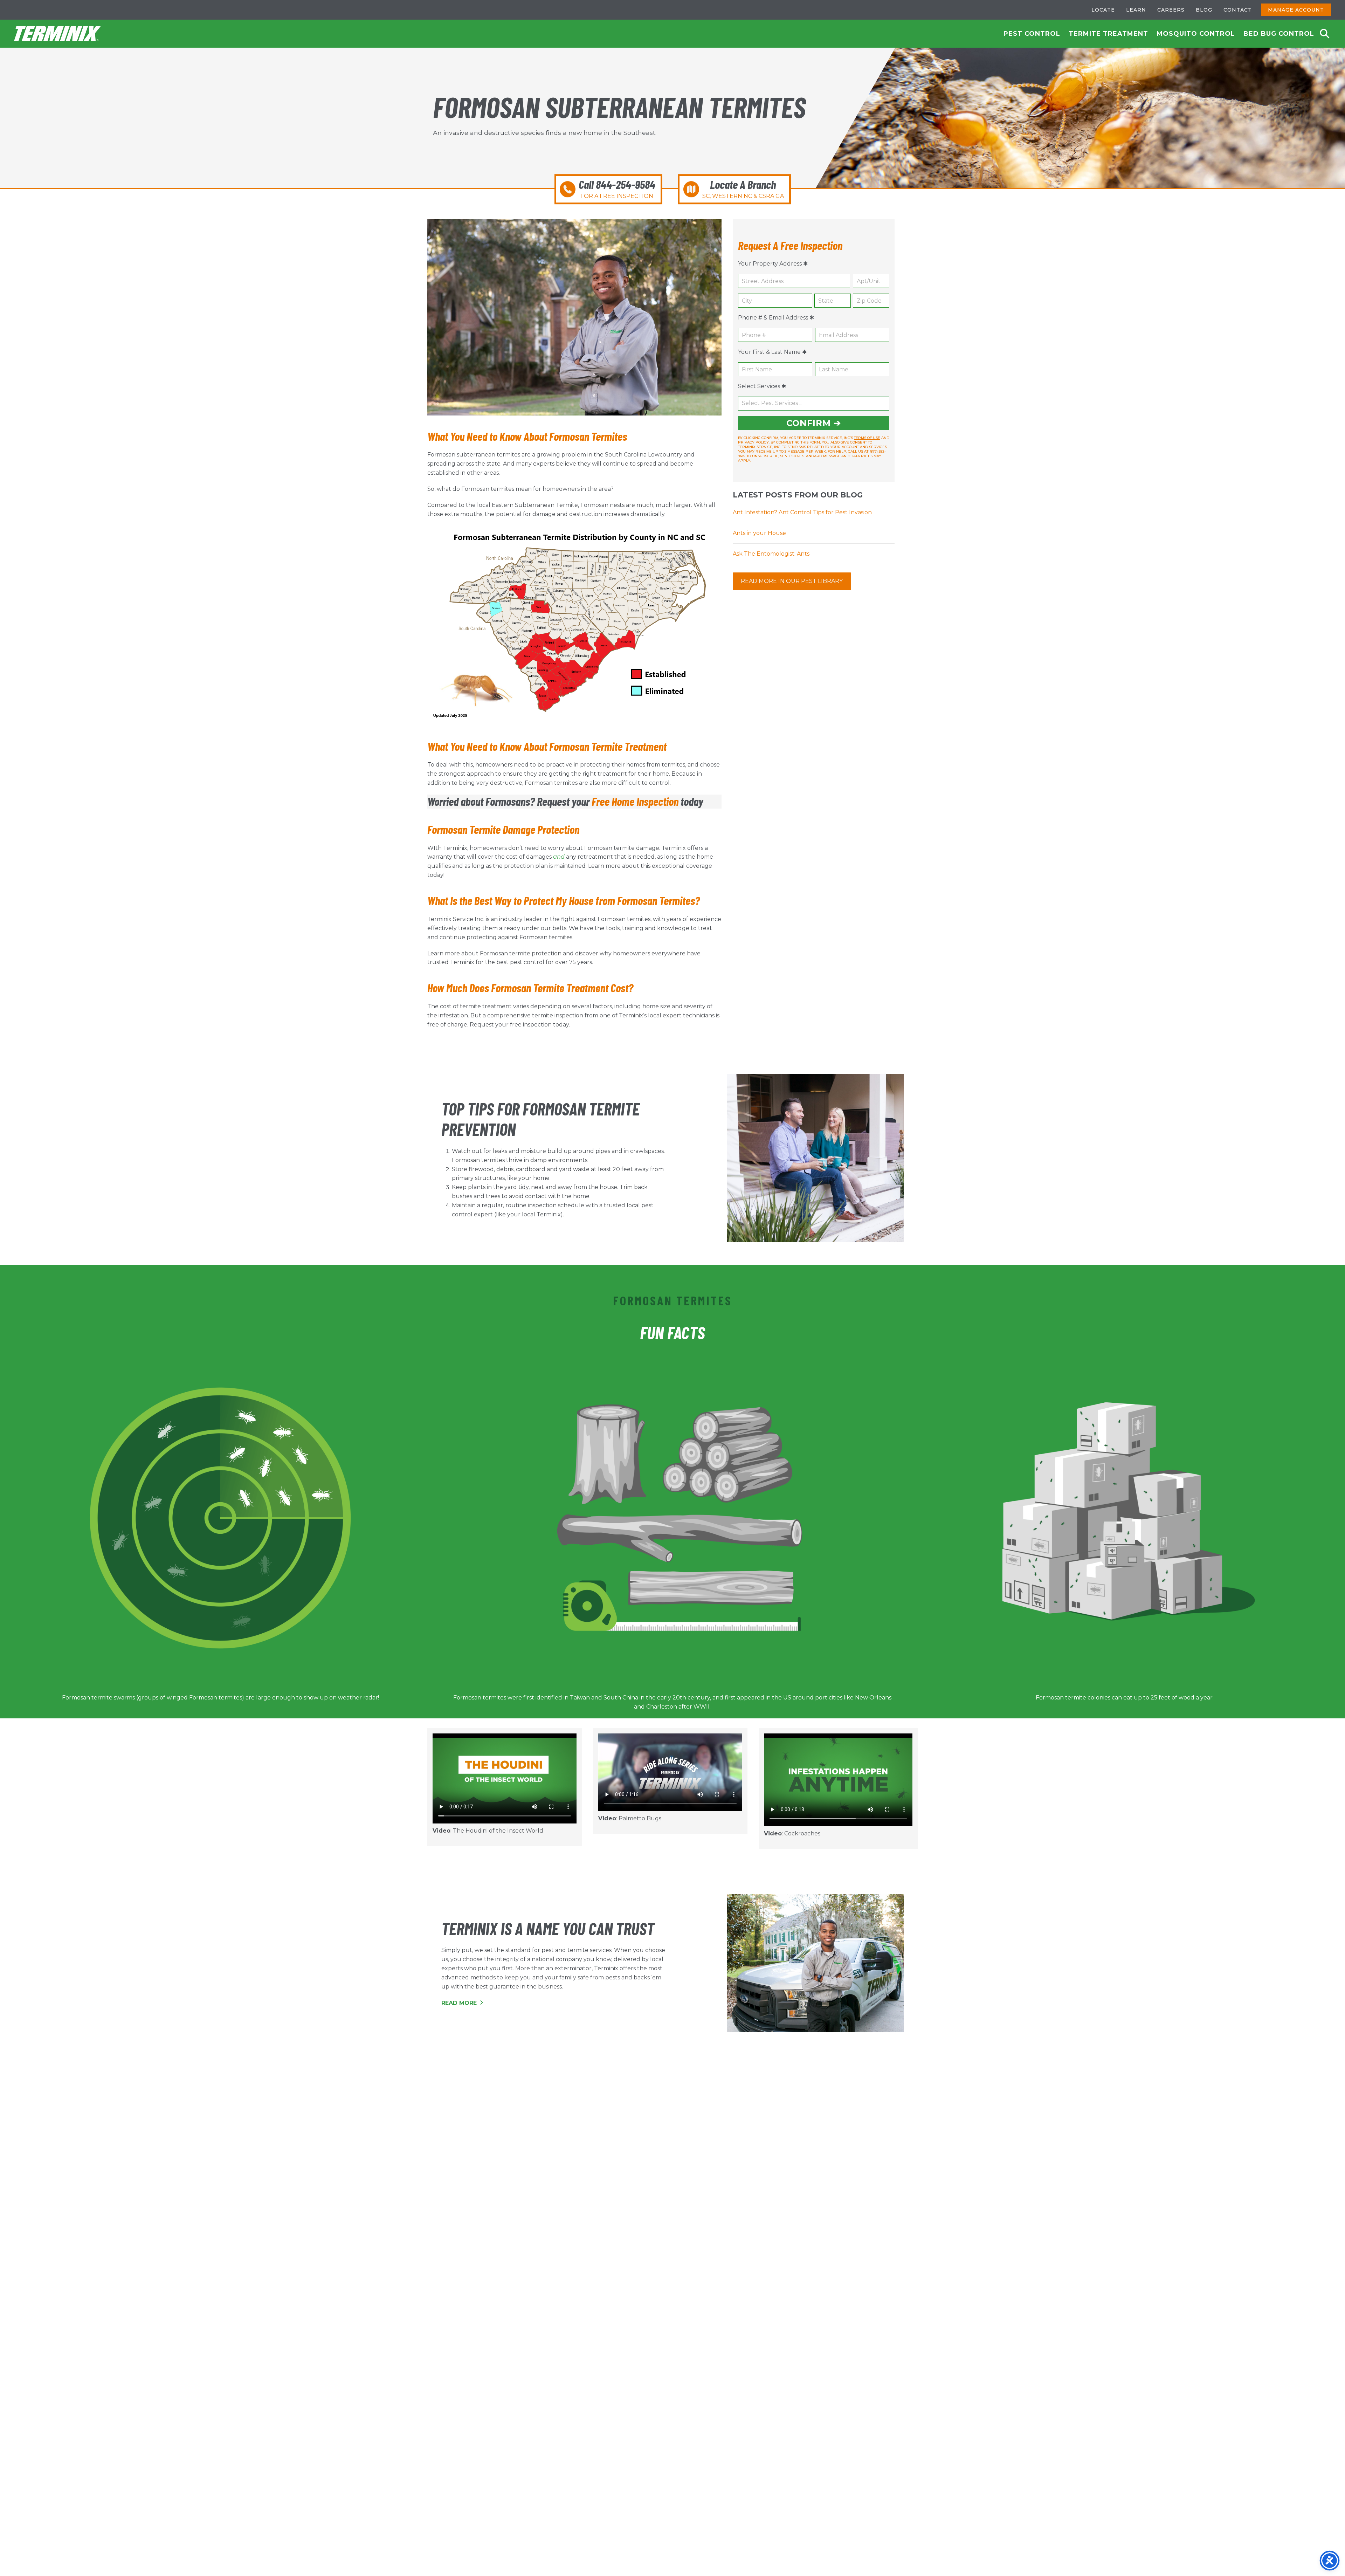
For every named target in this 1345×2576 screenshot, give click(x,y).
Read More (460, 2003)
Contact (1238, 10)
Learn (1136, 10)
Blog (1204, 10)
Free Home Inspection (635, 801)
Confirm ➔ (814, 423)
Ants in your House (759, 533)
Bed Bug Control (1279, 34)
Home (58, 34)
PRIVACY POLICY (753, 442)
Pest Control (1032, 34)
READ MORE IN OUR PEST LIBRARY (792, 581)
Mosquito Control (1196, 34)
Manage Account (1296, 10)
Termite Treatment (1108, 34)
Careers (1171, 10)
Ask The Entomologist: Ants (771, 554)
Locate (1103, 10)
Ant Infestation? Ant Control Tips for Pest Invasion (802, 512)
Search (1325, 34)
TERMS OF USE (867, 438)
